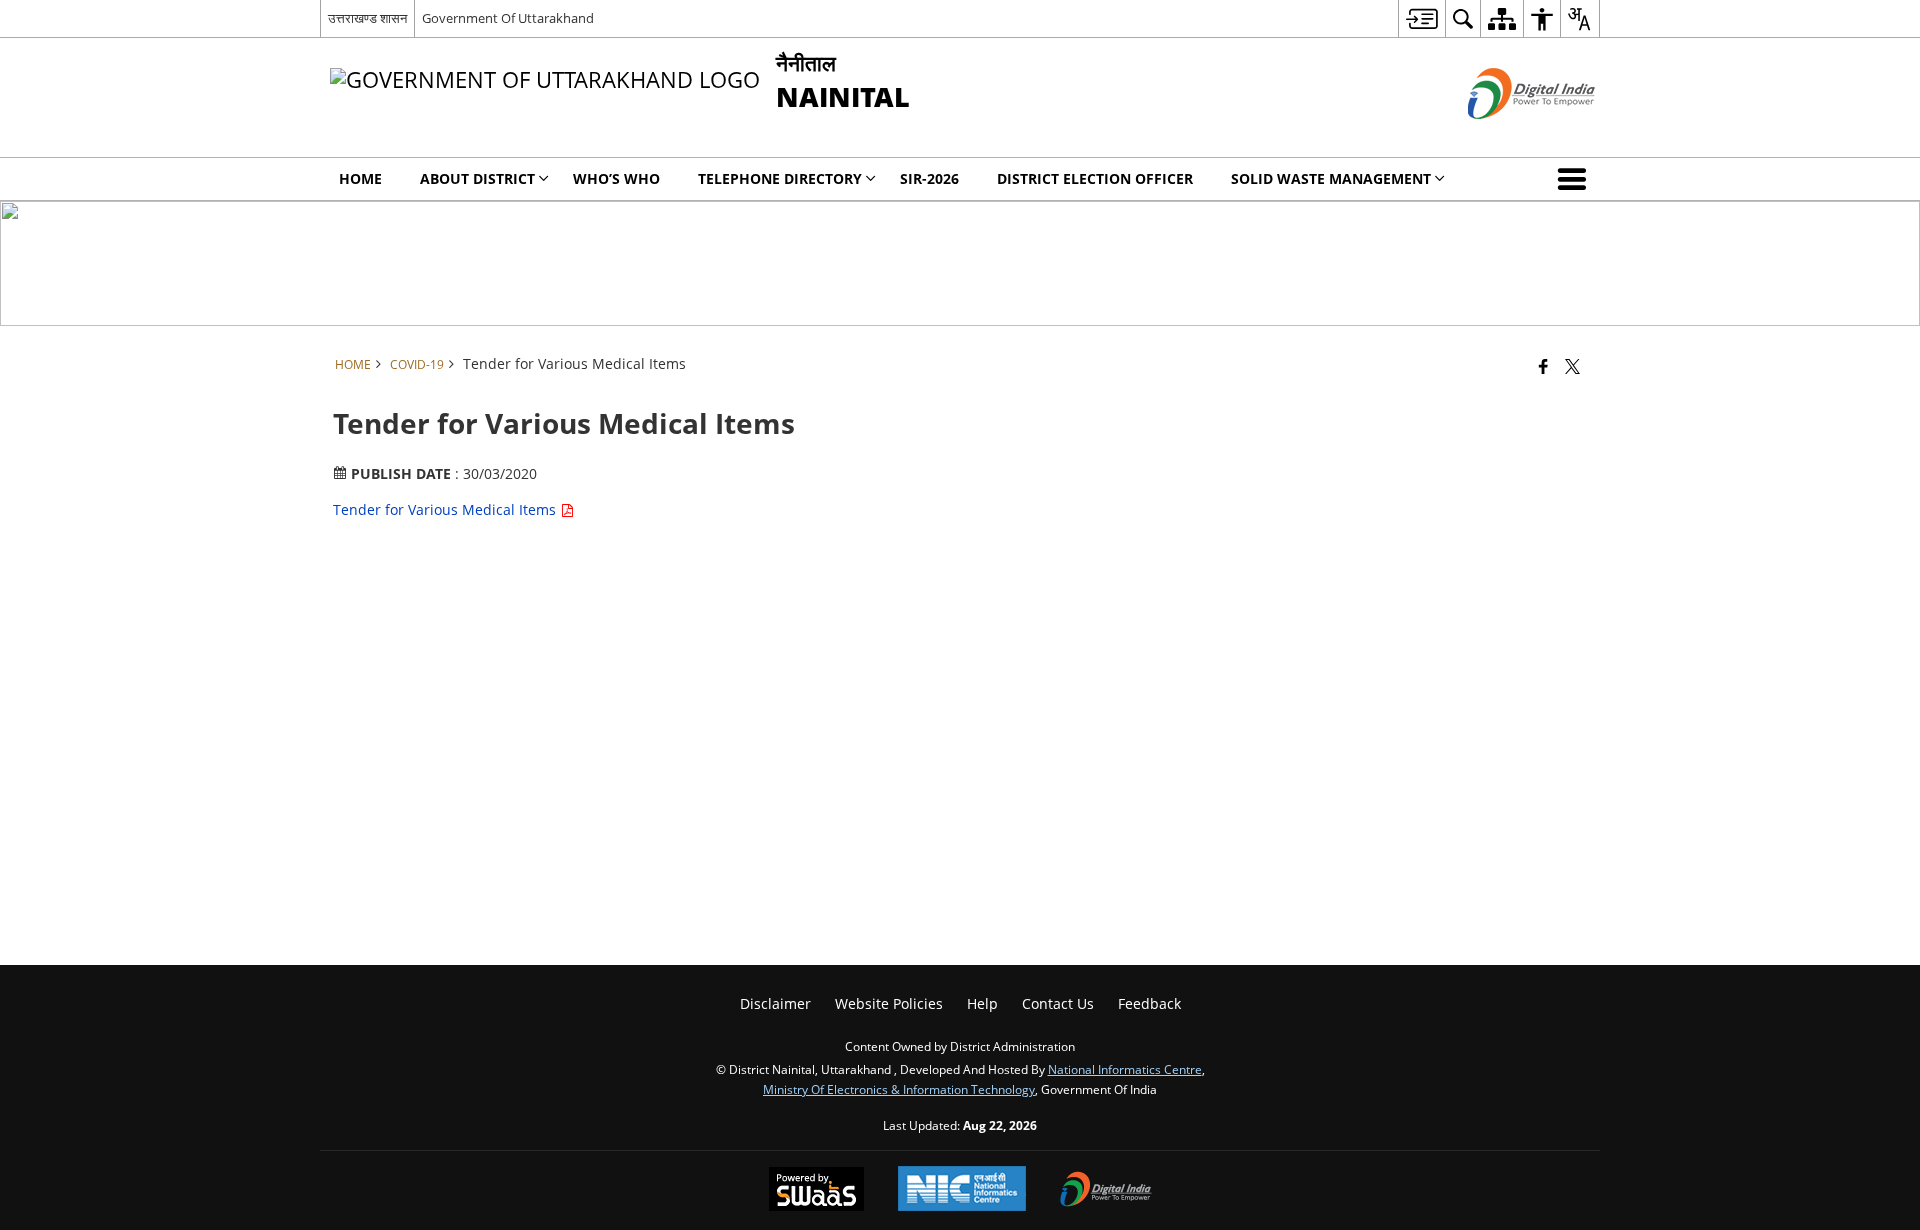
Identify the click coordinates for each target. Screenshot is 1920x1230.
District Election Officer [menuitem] (1095, 178)
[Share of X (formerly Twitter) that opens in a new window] (1572, 366)
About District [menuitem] (477, 178)
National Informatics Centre (1125, 1069)
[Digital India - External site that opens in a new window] (1506, 135)
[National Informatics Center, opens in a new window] (962, 1190)
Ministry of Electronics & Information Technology (899, 1089)
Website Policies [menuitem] (889, 1003)
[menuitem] (1421, 18)
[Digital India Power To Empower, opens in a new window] (1106, 1191)
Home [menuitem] (360, 178)
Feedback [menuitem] (1149, 1003)
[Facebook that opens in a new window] (1543, 366)
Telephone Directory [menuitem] (780, 178)
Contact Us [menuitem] (1058, 1003)
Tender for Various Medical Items (446, 509)
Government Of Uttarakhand (508, 18)
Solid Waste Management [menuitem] (1331, 178)
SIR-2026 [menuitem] (929, 178)
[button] (1576, 179)
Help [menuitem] (982, 1003)
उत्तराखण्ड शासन (367, 18)
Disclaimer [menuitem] (775, 1003)
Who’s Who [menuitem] (616, 178)
